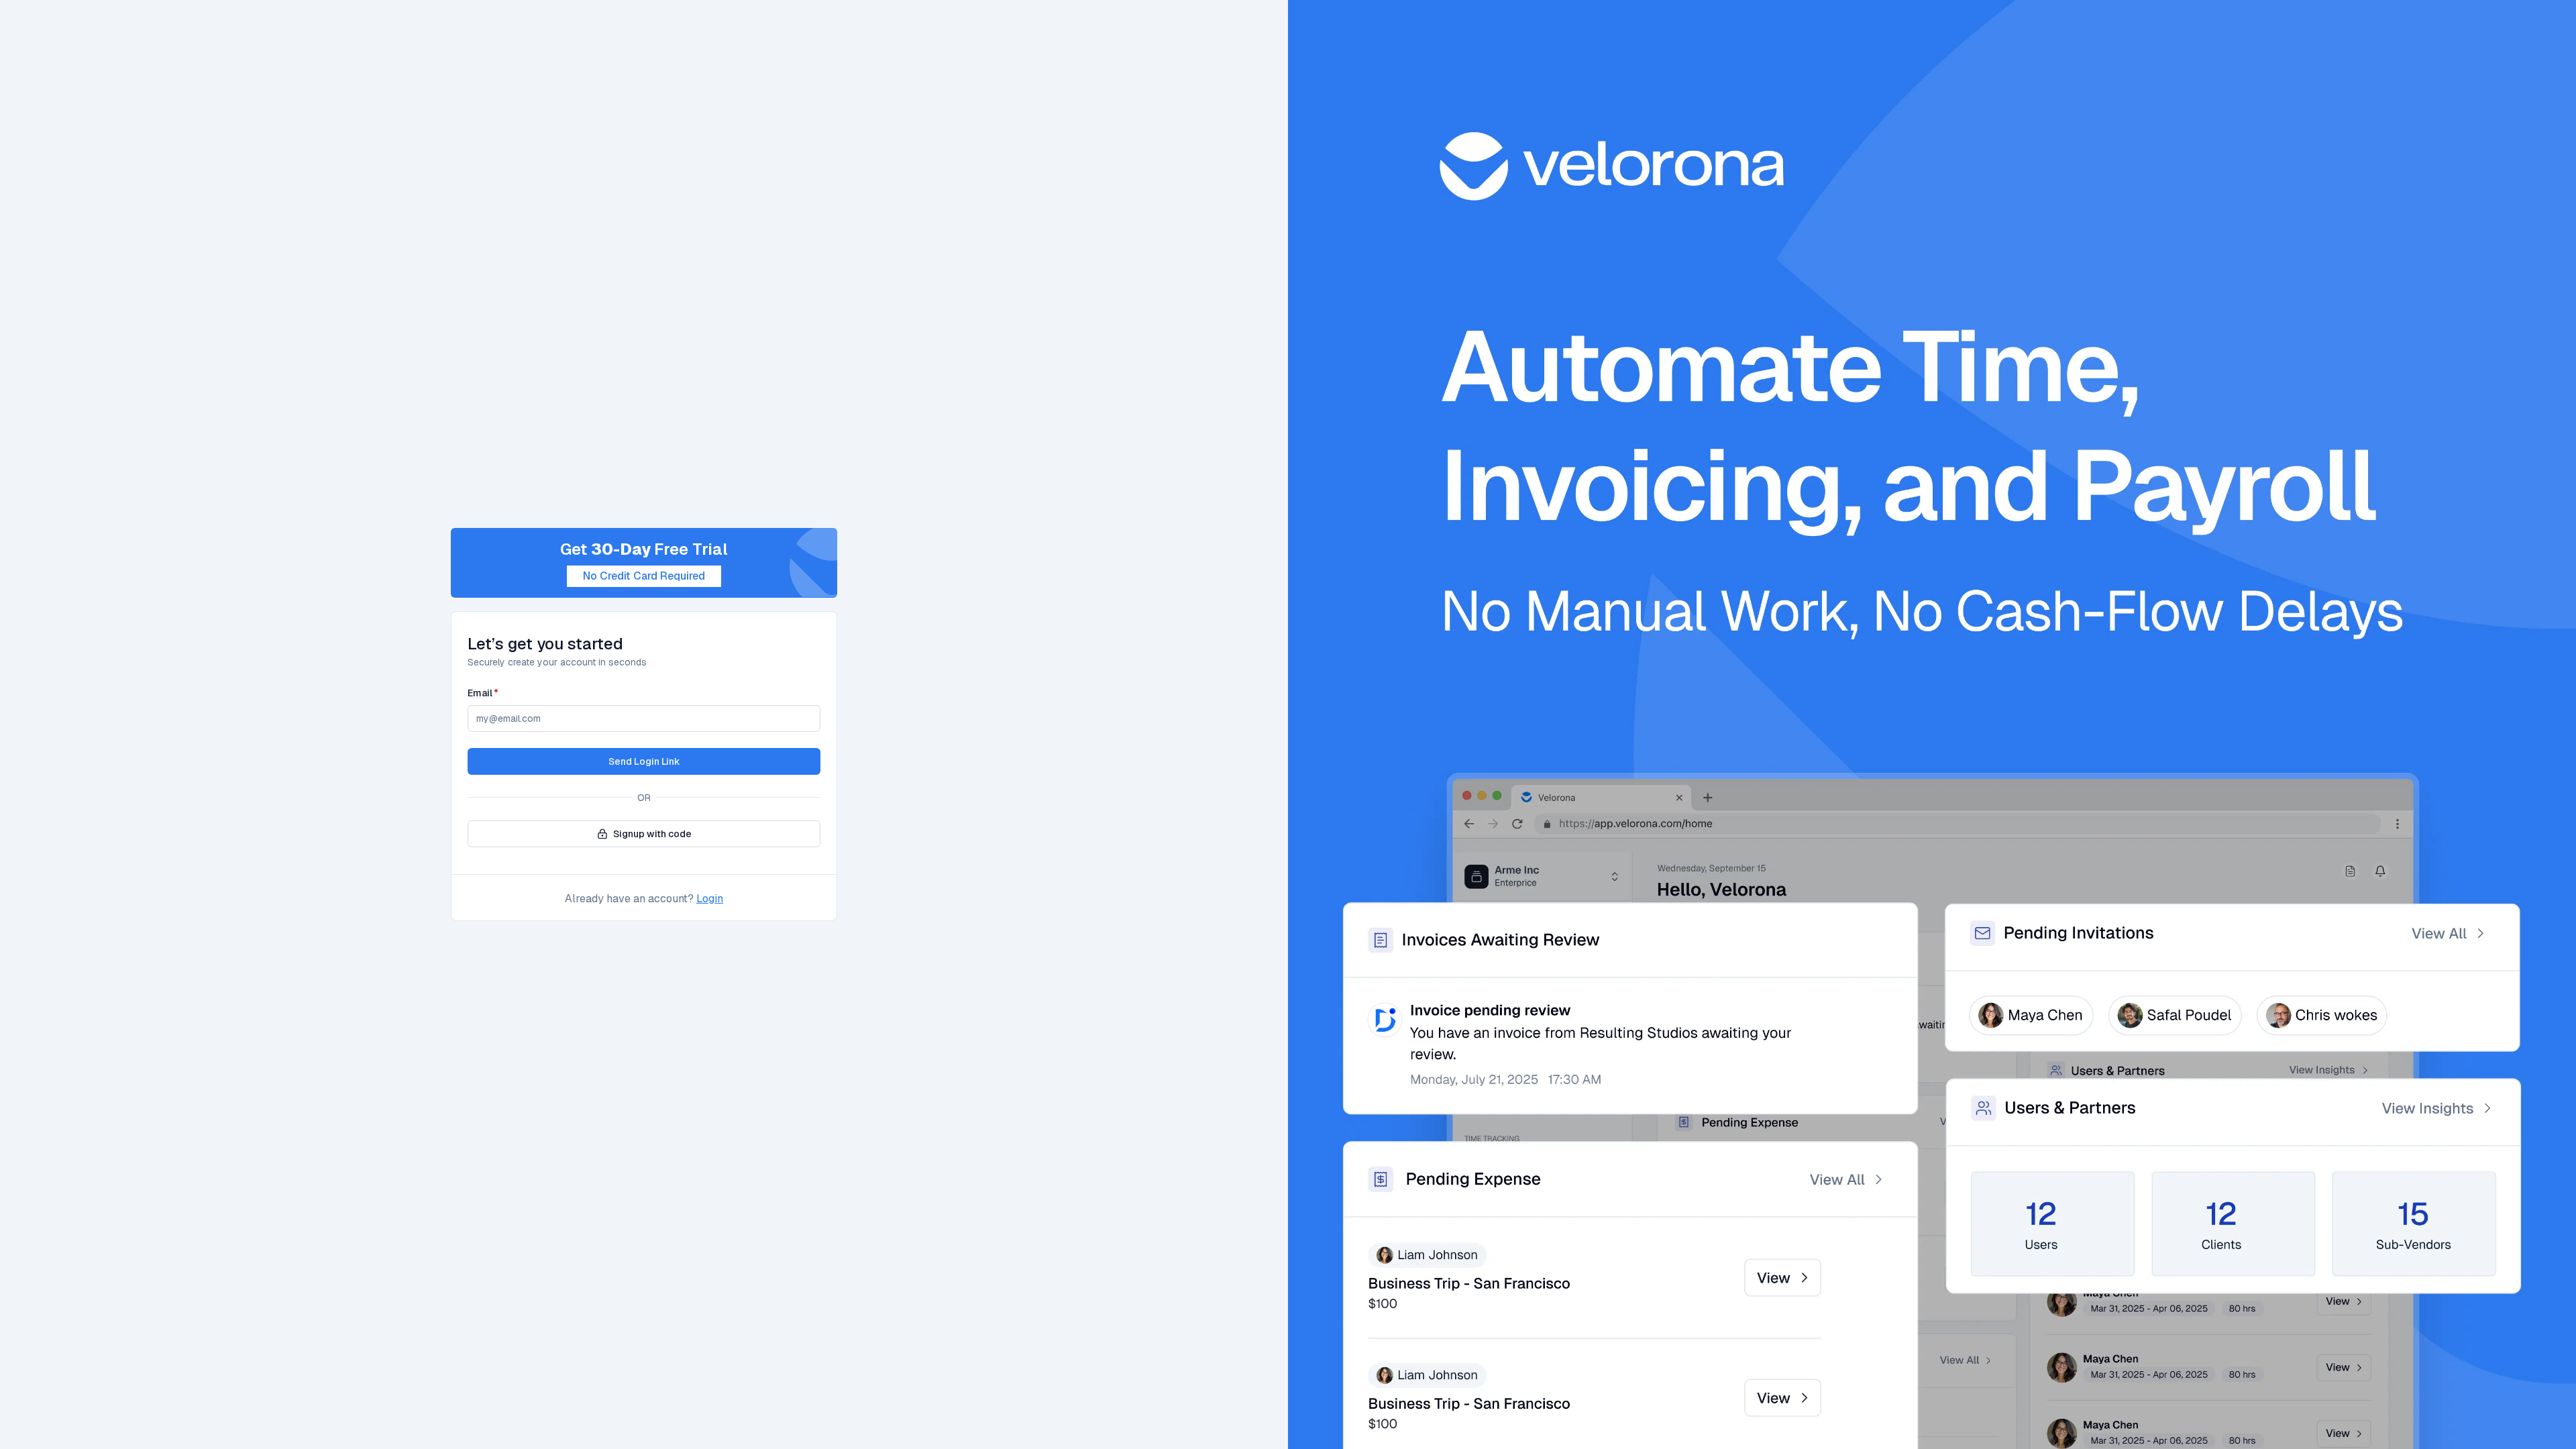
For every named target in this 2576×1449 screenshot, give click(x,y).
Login (710, 899)
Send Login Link (644, 761)
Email (483, 693)
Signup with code (652, 834)
